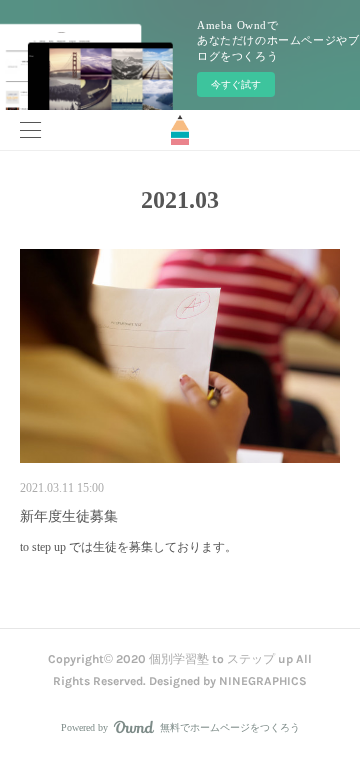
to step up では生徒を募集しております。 (128, 547)
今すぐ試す (236, 84)
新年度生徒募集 (69, 516)
